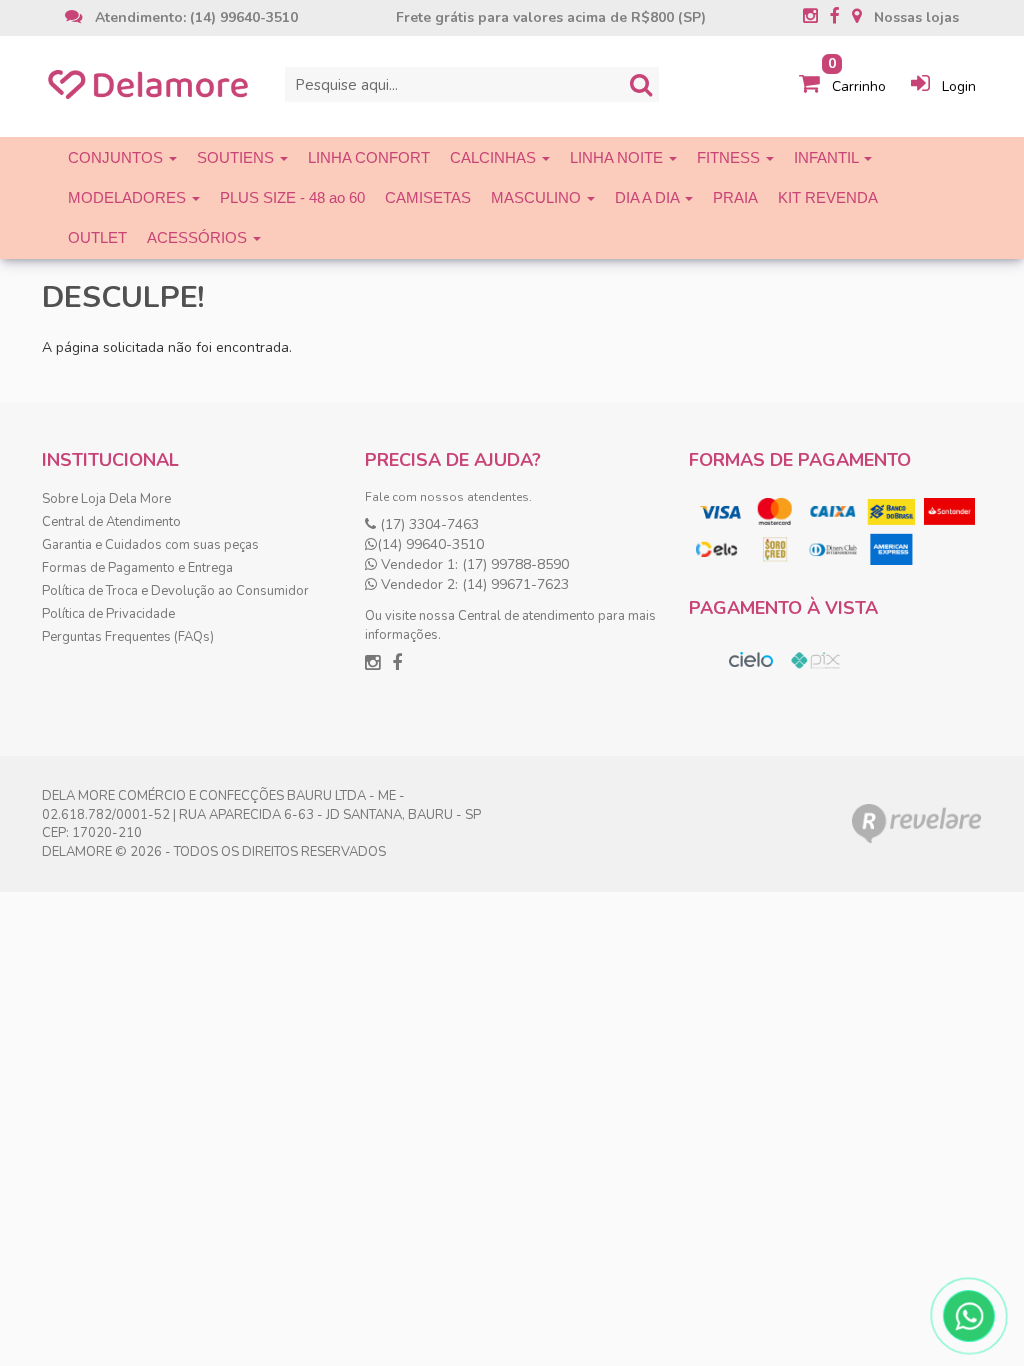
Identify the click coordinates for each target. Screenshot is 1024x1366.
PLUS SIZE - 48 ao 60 (292, 197)
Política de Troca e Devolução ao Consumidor (175, 591)
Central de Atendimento (111, 522)
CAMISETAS (428, 197)
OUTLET (97, 237)
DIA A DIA (649, 197)
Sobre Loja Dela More (106, 499)
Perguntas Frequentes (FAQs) (128, 637)
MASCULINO (538, 197)
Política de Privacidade (108, 614)
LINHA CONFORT (369, 157)
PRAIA (735, 197)
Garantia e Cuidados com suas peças (150, 545)
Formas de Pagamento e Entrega (137, 568)
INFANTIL (828, 157)
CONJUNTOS (117, 157)
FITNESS (730, 157)
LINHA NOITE (618, 157)
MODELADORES (129, 197)
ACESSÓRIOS (199, 237)
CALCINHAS (495, 157)
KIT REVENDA (828, 197)
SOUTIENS (237, 157)
